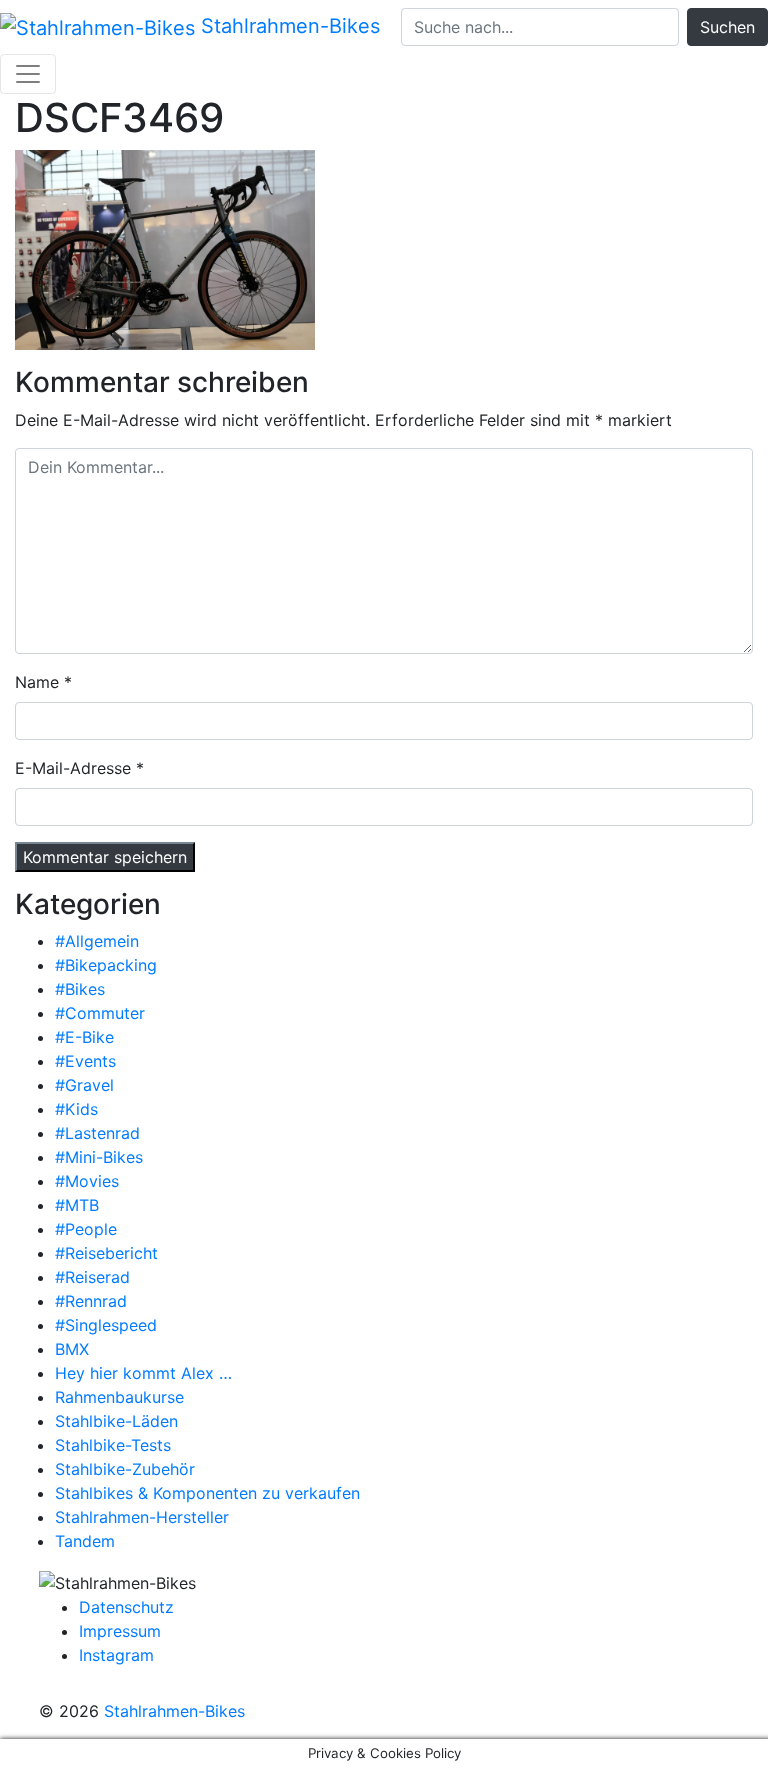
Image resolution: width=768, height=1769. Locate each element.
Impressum (120, 1631)
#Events (85, 1061)
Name (37, 682)
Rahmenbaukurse (119, 1397)
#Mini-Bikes (99, 1157)
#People (86, 1229)
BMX (72, 1349)
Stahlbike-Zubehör (125, 1469)
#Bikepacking (106, 965)
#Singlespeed (106, 1325)
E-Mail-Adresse (73, 768)
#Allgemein (97, 941)
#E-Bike (84, 1037)
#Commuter (100, 1013)
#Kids (76, 1109)
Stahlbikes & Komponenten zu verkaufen (207, 1493)
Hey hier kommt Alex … (143, 1373)
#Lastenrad (97, 1133)
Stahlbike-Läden (116, 1421)
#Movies (87, 1181)
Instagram (116, 1655)
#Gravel (84, 1085)
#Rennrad (91, 1301)
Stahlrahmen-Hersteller (142, 1517)
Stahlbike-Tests (113, 1445)
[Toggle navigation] (28, 74)
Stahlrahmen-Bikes (287, 26)
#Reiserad (92, 1277)
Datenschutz (126, 1607)
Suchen (727, 27)
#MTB (77, 1205)
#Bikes (80, 989)
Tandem (85, 1541)
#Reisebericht (106, 1253)
